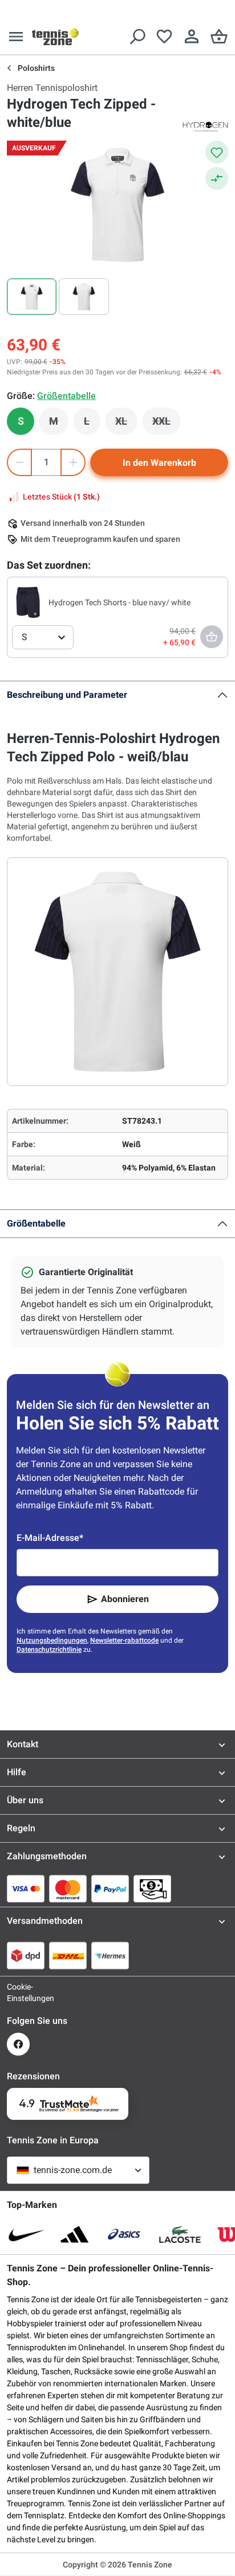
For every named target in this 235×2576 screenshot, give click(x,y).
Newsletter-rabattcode (124, 1640)
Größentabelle (36, 1223)
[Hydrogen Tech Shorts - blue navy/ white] (28, 602)
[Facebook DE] (18, 2044)
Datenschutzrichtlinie (49, 1650)
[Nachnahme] (152, 1888)
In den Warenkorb (159, 463)
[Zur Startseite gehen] (55, 37)
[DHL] (68, 1955)
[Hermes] (110, 1955)
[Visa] (26, 1888)
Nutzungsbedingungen (52, 1640)
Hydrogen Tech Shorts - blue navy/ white (119, 602)
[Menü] (16, 37)
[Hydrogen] (205, 126)
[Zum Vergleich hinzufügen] (217, 178)
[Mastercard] (68, 1888)
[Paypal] (110, 1888)
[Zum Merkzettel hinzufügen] (217, 152)
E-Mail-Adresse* (50, 1538)
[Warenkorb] (219, 37)
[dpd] (26, 1955)
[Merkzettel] (164, 37)
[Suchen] (137, 37)
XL (126, 424)
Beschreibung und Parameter (67, 695)
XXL (167, 424)
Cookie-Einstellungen (18, 1992)
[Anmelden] (192, 37)
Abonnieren (125, 1599)
